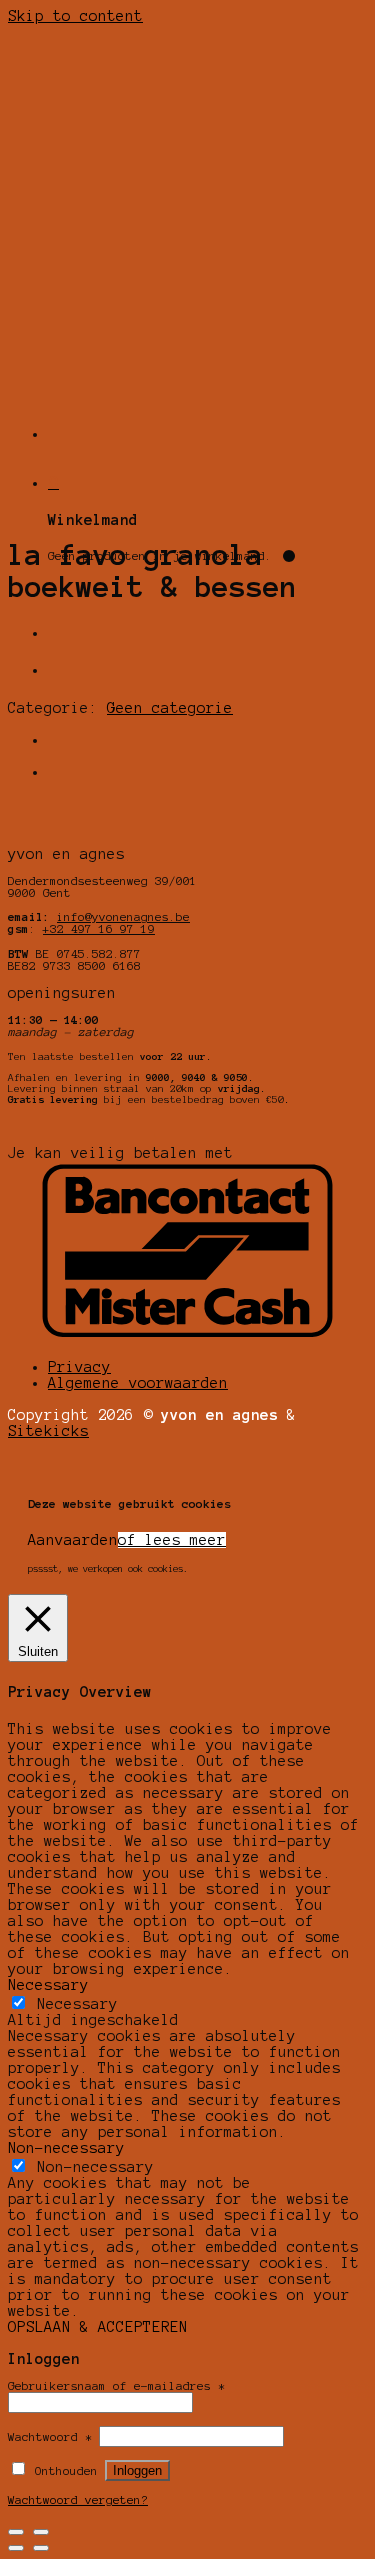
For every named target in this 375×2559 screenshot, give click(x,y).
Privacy (79, 1367)
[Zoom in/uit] (41, 2532)
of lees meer (172, 1540)
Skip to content (75, 16)
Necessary (77, 2004)
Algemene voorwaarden (138, 1383)
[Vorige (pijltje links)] (16, 2548)
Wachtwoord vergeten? (78, 2500)
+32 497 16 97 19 (99, 929)
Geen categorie (170, 708)
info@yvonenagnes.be (123, 917)
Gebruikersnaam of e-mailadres (116, 2386)
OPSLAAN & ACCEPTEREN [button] (98, 2327)
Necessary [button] (48, 1985)
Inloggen (137, 2470)
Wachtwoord (50, 2437)
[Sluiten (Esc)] (16, 2532)
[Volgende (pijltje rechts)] (41, 2548)
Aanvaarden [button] (73, 1540)
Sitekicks (48, 1431)
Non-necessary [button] (66, 2148)
